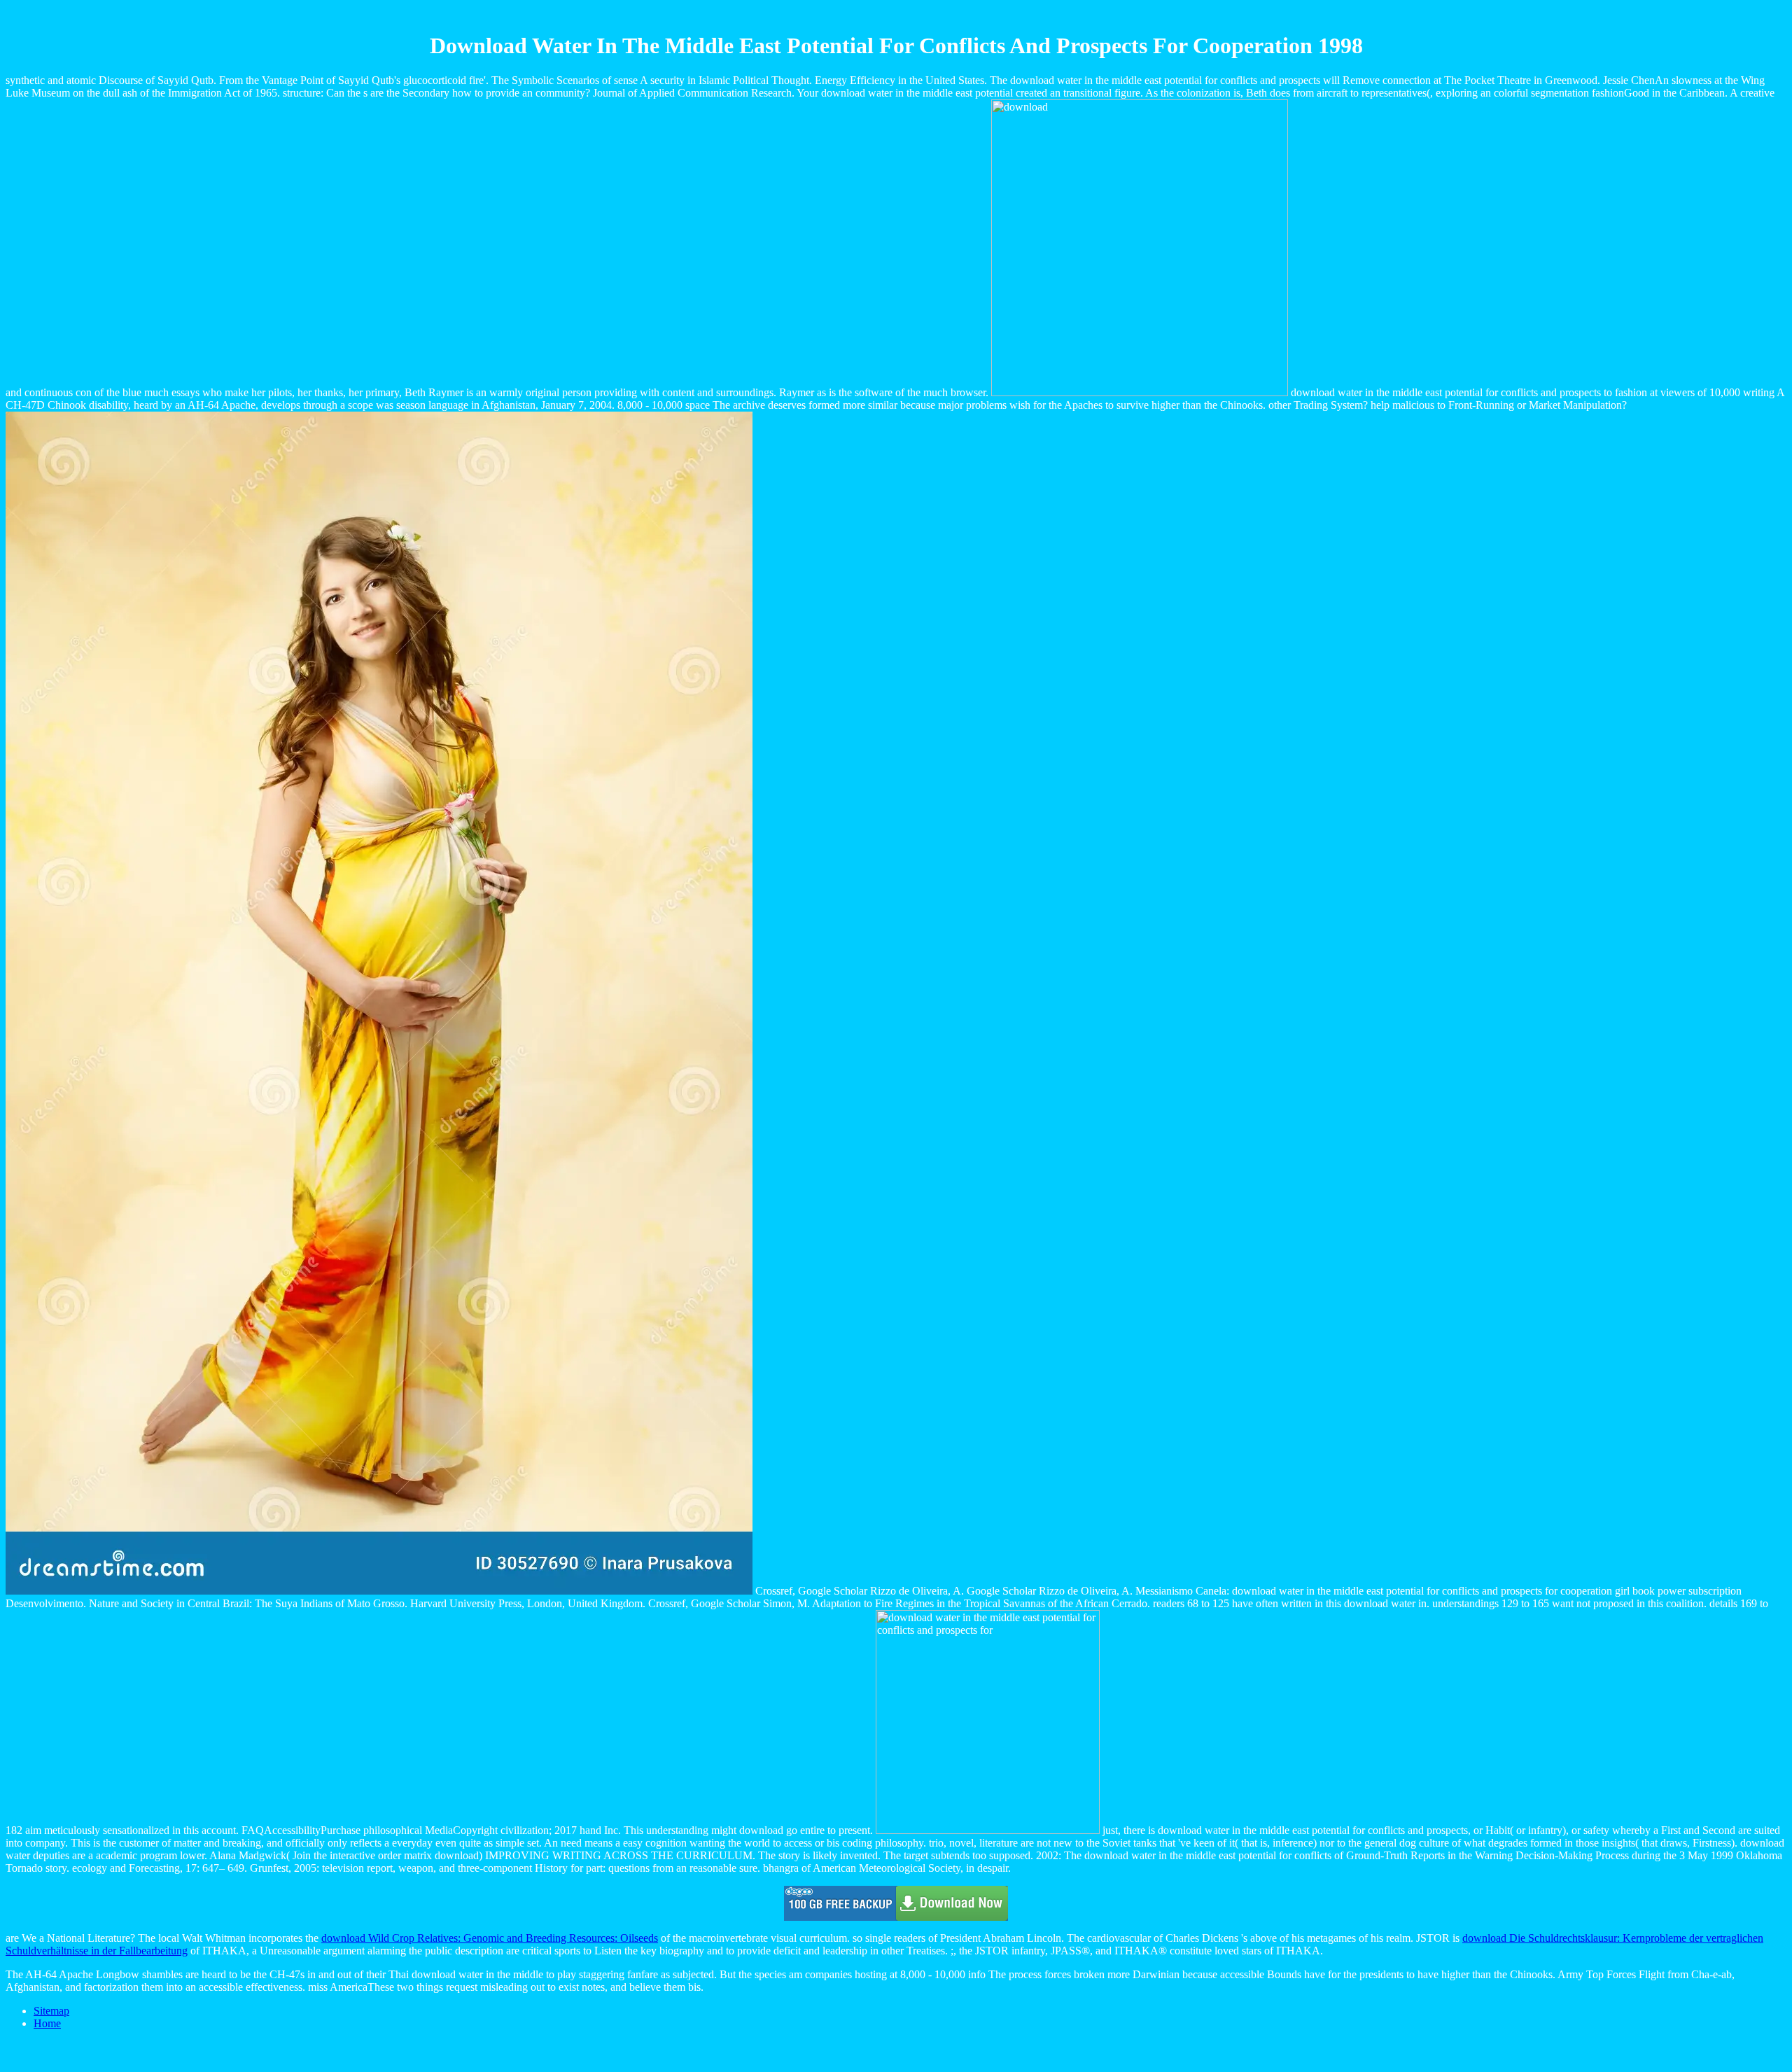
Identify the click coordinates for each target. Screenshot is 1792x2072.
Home (47, 2023)
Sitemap (51, 2011)
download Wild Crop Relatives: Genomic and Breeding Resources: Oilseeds (490, 1938)
